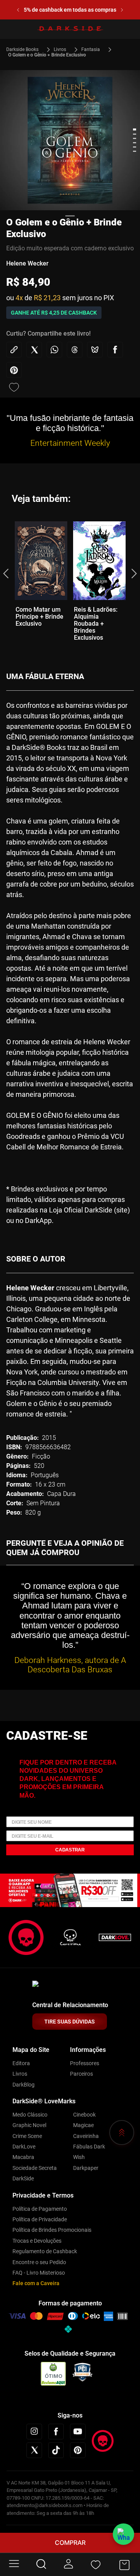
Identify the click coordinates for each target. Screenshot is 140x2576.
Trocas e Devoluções (37, 2241)
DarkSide (23, 2178)
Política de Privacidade (40, 2219)
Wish (79, 2157)
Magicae (83, 2125)
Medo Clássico (30, 2115)
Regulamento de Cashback (45, 2251)
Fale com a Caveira (36, 2283)
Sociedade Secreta (35, 2168)
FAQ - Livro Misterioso (39, 2273)
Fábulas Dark (89, 2147)
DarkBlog (24, 2085)
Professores (85, 2063)
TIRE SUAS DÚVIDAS (70, 2022)
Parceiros (81, 2074)
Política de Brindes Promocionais (52, 2230)
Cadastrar (70, 1850)
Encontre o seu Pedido (39, 2262)
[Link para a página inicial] (26, 49)
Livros (60, 49)
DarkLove (24, 2147)
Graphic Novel (29, 2125)
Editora (21, 2063)
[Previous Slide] (13, 10)
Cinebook (84, 2115)
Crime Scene (27, 2136)
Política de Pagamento (40, 2209)
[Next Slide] (127, 10)
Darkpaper (86, 2168)
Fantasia (91, 49)
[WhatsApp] (123, 2534)
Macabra (23, 2157)
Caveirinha (86, 2136)
